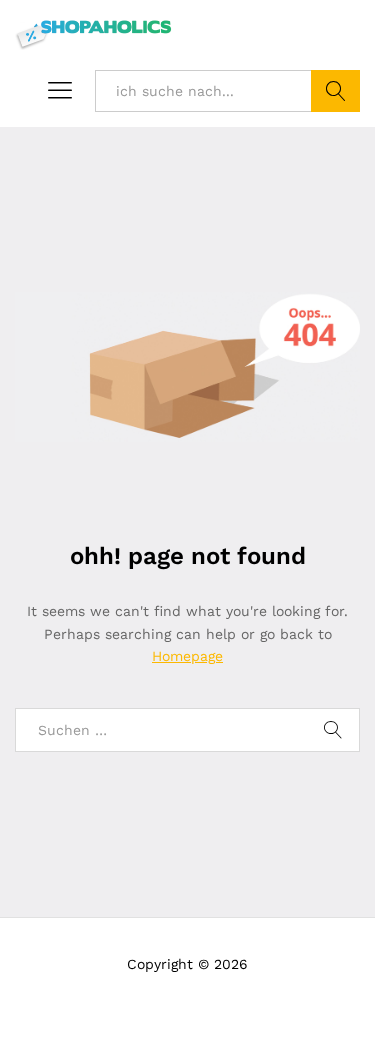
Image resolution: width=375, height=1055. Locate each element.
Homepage (187, 656)
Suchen (335, 91)
